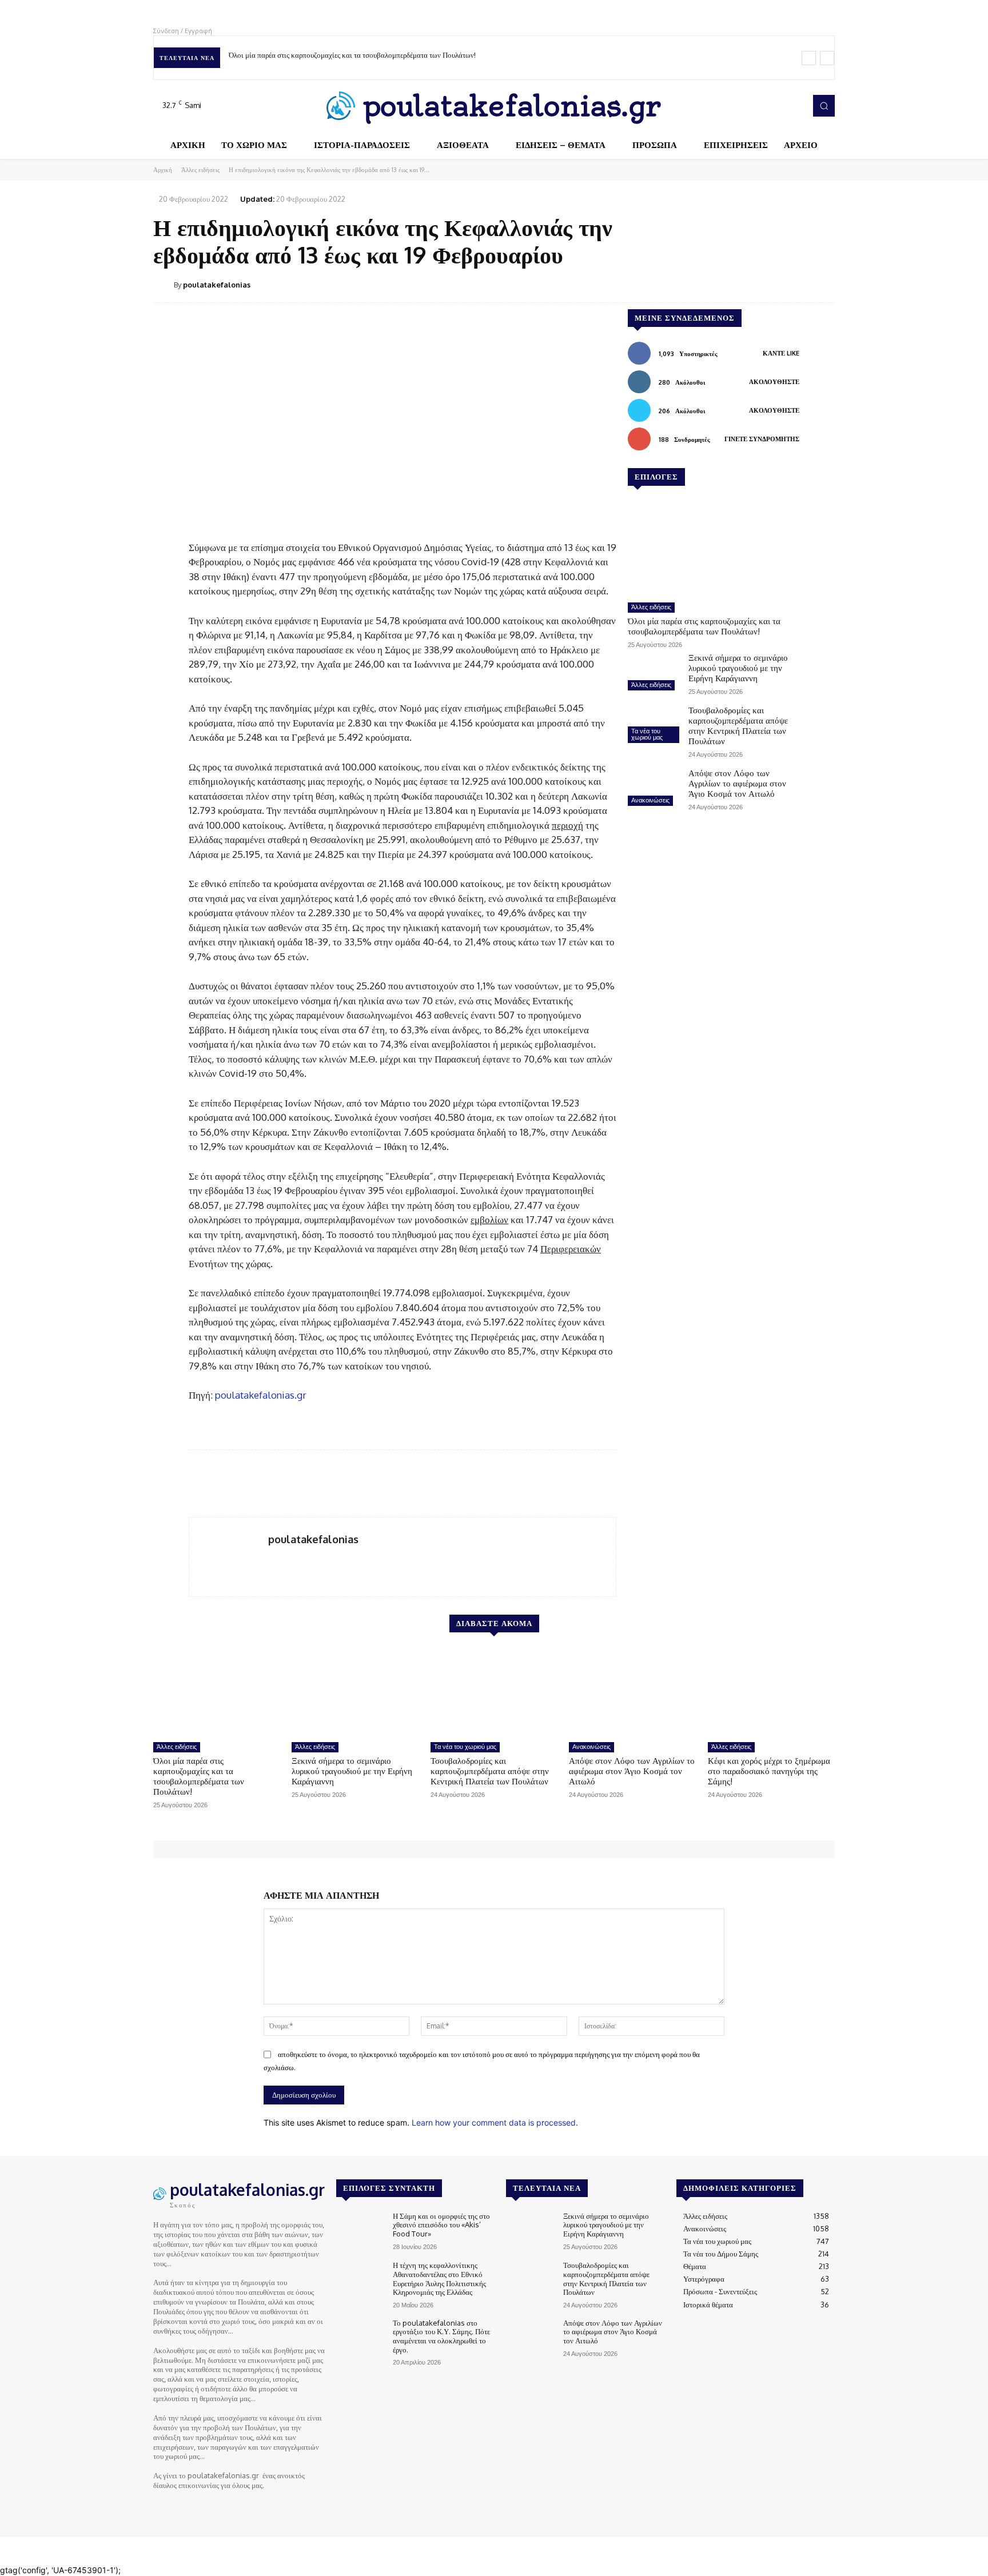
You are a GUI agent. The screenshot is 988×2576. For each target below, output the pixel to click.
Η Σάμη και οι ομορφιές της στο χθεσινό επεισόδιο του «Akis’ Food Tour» (441, 2225)
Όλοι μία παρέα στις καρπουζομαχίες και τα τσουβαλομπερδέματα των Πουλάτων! (352, 55)
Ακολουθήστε (774, 382)
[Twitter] (778, 106)
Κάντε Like (781, 353)
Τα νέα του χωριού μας (647, 734)
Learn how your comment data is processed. (495, 2122)
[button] (824, 106)
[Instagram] (762, 106)
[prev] (809, 58)
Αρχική (163, 170)
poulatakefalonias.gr (261, 1395)
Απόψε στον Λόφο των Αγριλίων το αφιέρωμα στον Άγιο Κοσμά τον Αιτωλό (737, 783)
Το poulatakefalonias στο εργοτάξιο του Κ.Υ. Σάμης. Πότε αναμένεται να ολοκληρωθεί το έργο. (441, 2336)
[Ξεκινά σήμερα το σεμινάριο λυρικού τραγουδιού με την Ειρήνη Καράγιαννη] (654, 673)
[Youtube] (794, 106)
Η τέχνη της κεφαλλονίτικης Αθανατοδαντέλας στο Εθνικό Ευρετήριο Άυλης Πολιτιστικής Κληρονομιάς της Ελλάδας (439, 2279)
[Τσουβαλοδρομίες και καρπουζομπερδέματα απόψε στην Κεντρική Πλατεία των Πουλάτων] (654, 726)
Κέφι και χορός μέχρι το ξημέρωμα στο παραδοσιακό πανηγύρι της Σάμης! (769, 1771)
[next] (827, 58)
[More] (823, 284)
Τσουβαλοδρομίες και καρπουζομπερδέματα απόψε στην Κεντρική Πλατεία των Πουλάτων (738, 726)
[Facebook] (746, 106)
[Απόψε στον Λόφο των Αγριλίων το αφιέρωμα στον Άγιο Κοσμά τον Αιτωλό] (654, 789)
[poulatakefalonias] (164, 285)
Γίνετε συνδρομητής (762, 439)
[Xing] (272, 1558)
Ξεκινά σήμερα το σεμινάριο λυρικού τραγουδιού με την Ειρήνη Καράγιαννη (738, 668)
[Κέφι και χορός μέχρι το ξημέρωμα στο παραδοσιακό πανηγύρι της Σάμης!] (771, 1692)
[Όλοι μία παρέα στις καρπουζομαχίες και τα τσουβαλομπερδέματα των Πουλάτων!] (714, 549)
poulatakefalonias (217, 285)
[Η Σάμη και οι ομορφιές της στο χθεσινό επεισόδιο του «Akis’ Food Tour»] (360, 2231)
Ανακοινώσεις (650, 800)
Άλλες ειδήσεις (200, 170)
